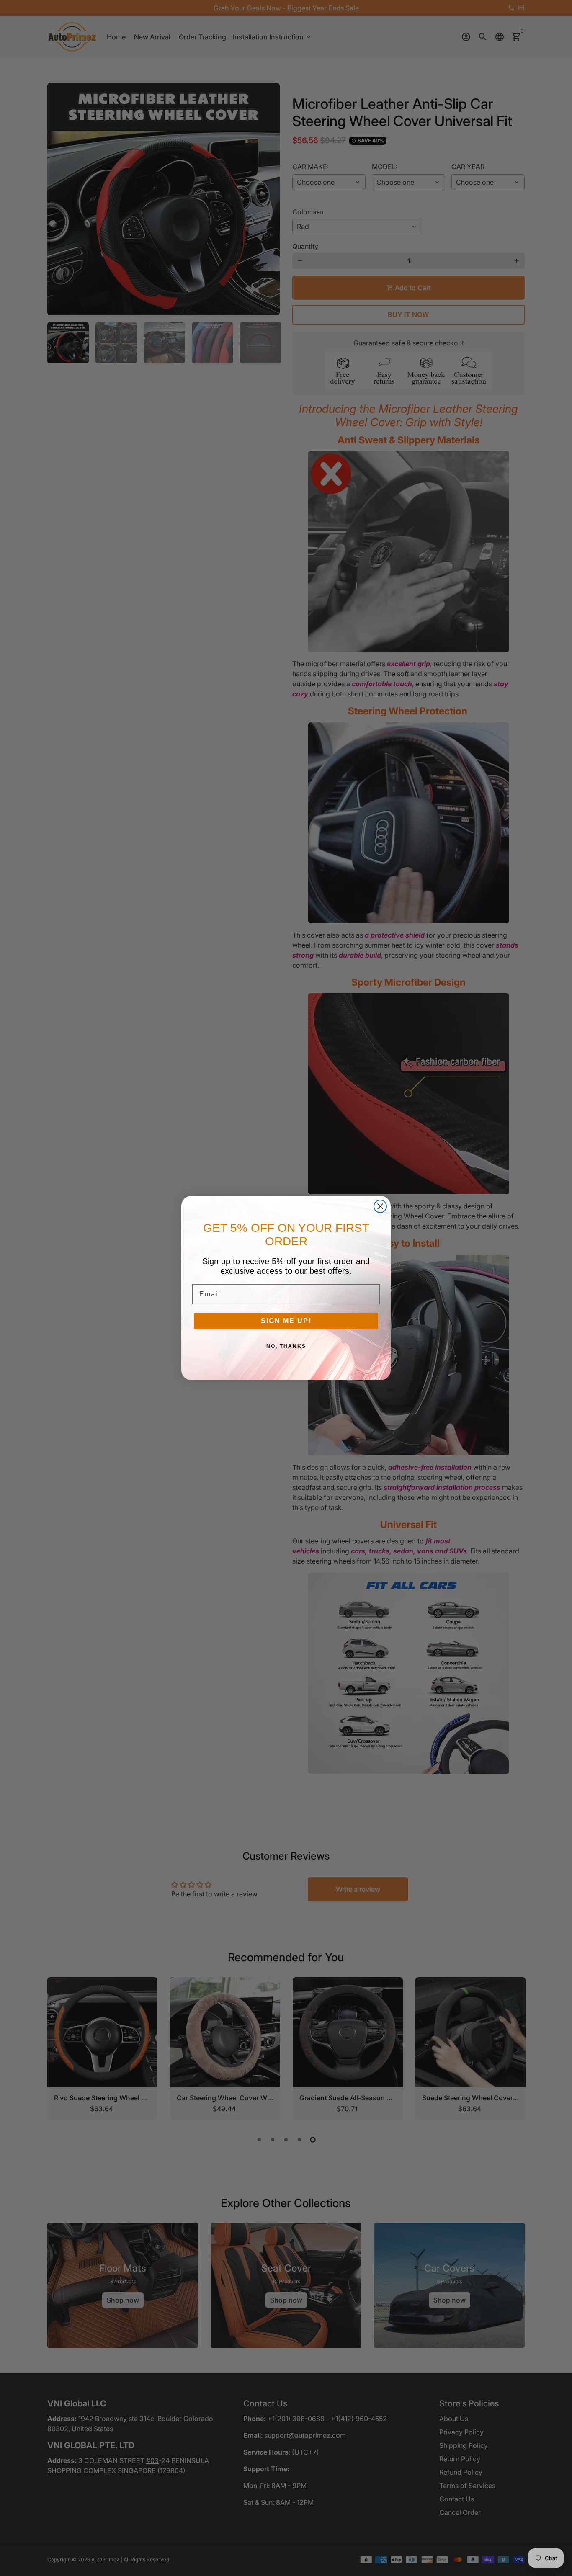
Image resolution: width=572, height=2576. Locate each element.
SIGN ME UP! (286, 1321)
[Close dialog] (380, 1206)
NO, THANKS (286, 1346)
